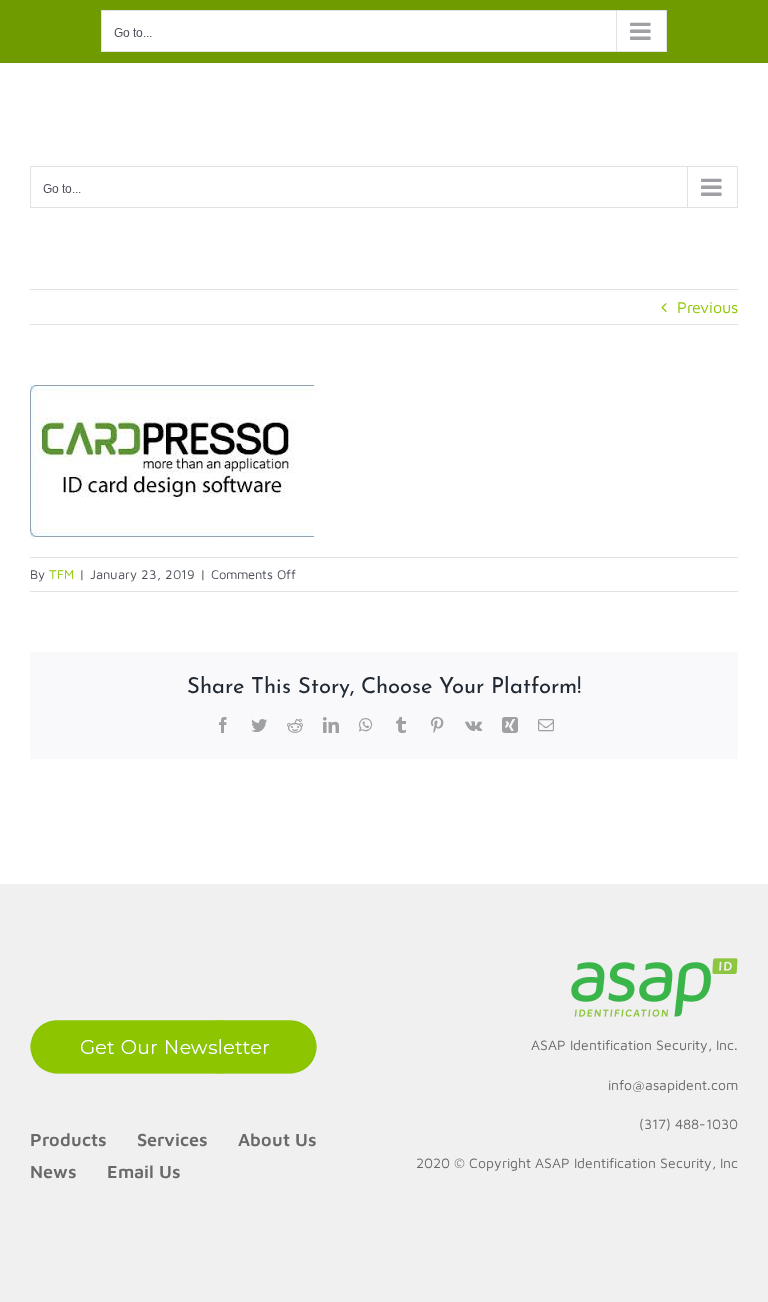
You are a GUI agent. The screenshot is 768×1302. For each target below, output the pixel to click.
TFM (61, 574)
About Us (277, 1139)
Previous (707, 307)
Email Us (144, 1171)
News (53, 1171)
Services (172, 1139)
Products (68, 1139)
